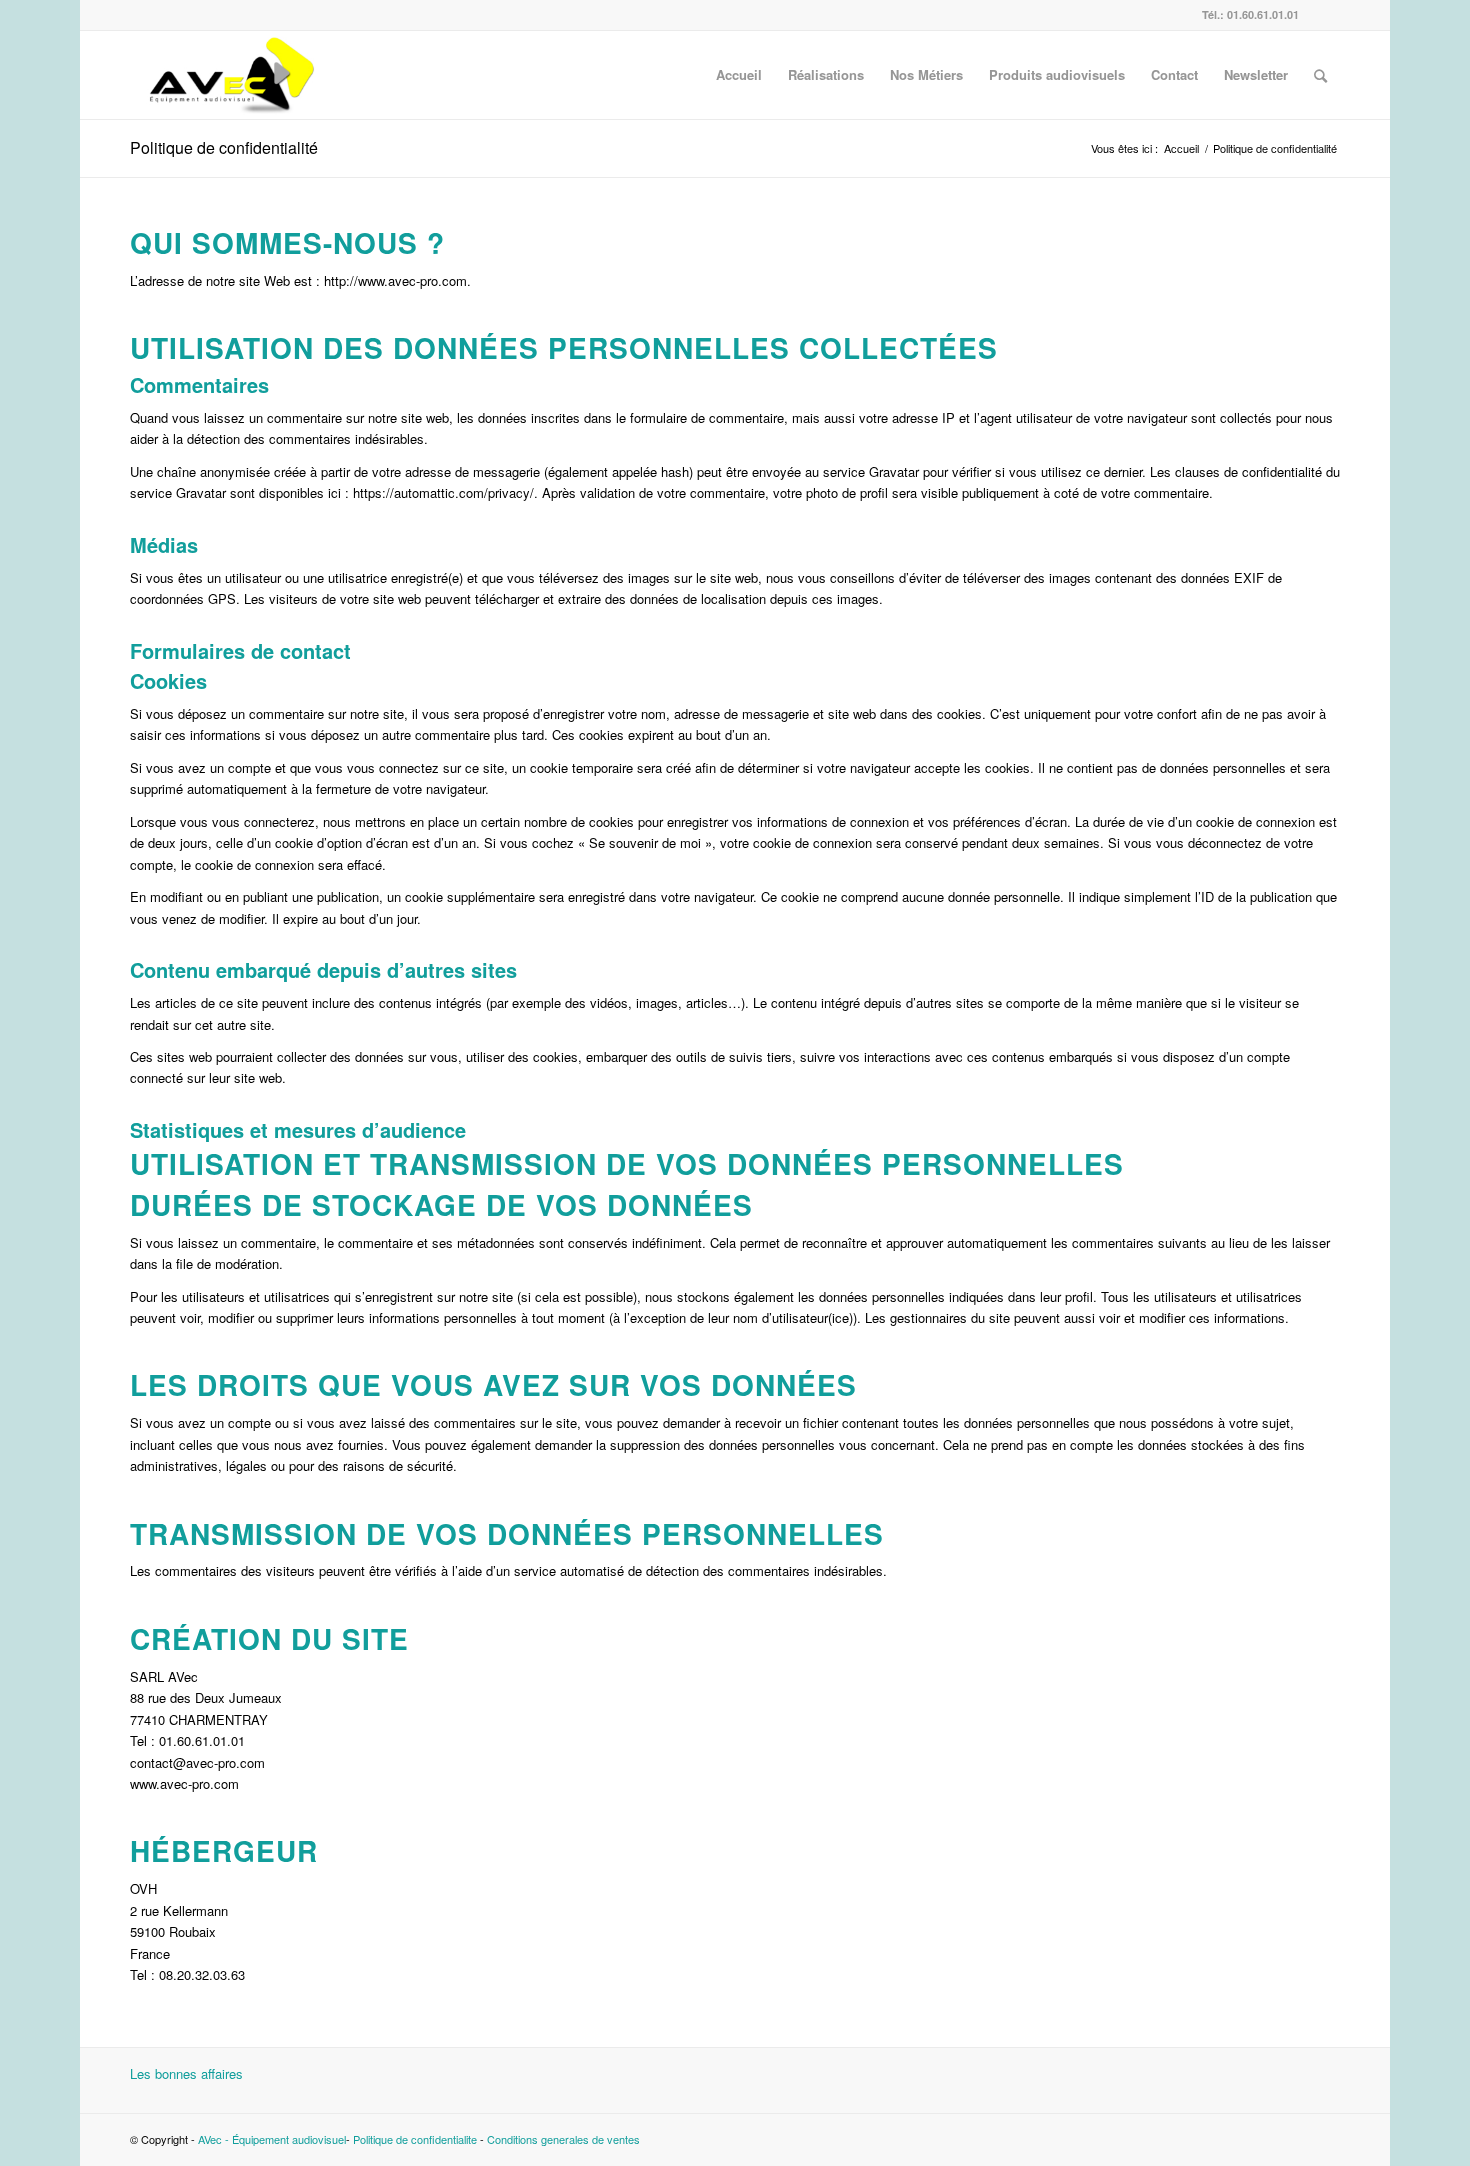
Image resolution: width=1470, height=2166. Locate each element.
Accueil (1181, 148)
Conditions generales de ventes (563, 2139)
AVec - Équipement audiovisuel (272, 2139)
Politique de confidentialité (224, 147)
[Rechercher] (1320, 75)
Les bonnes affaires (186, 2073)
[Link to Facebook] (1325, 15)
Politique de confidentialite (415, 2139)
